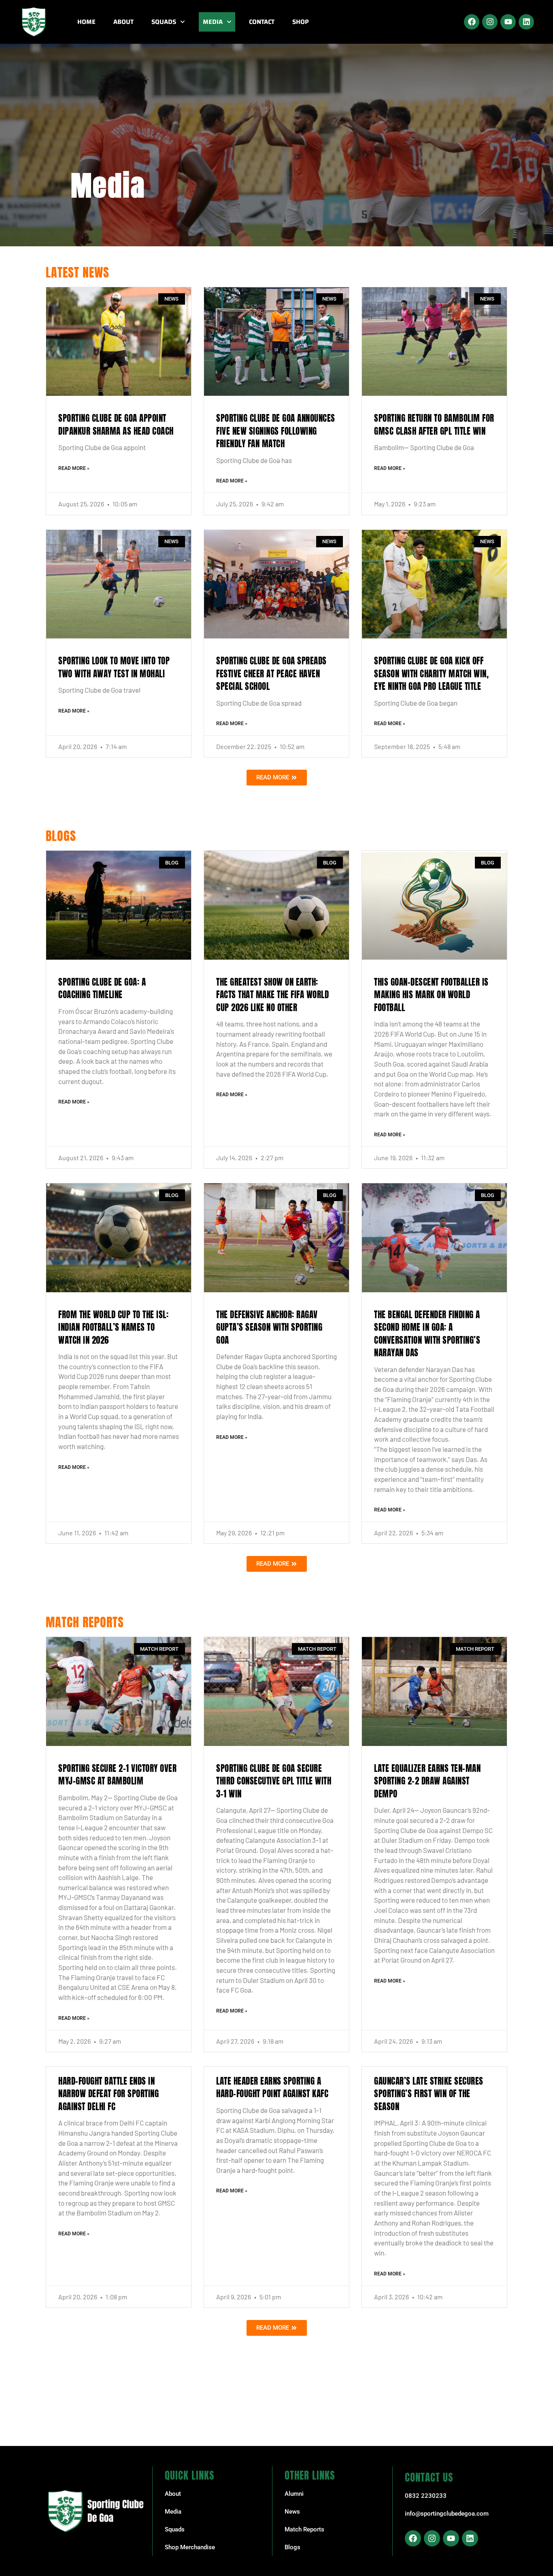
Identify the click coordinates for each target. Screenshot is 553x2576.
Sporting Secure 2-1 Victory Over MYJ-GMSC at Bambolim (117, 1775)
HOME (86, 22)
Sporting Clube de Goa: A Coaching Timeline (102, 988)
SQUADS (164, 22)
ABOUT (123, 22)
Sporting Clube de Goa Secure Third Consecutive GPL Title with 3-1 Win (274, 1781)
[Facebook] (472, 22)
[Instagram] (490, 22)
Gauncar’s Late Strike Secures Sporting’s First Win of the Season (429, 2094)
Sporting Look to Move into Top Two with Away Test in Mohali (114, 667)
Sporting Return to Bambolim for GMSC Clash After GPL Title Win (434, 425)
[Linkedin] (526, 22)
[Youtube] (508, 22)
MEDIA (213, 22)
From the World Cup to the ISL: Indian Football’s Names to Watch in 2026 (113, 1327)
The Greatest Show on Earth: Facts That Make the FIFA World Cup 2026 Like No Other (272, 995)
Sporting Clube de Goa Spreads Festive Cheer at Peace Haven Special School (271, 673)
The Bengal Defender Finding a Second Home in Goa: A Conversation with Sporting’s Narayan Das (427, 1334)
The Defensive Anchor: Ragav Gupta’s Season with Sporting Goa (269, 1327)
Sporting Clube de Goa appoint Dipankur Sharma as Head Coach (116, 425)
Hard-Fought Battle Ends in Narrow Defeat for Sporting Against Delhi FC (108, 2094)
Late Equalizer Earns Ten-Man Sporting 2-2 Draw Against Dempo (427, 1781)
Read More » (74, 468)
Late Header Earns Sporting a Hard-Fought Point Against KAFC (272, 2087)
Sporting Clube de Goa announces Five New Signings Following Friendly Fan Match (276, 431)
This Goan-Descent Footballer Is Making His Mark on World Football (431, 995)
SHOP (301, 22)
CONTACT (262, 22)
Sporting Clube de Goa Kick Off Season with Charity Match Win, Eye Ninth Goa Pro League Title (431, 673)
